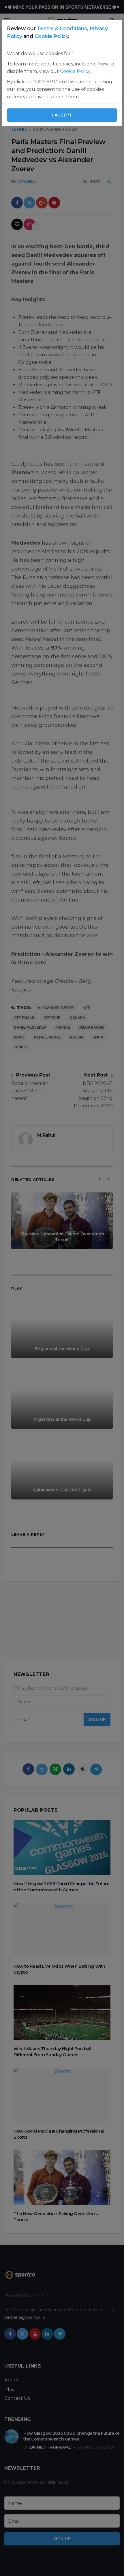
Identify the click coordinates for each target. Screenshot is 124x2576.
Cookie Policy (51, 36)
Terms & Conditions (62, 29)
